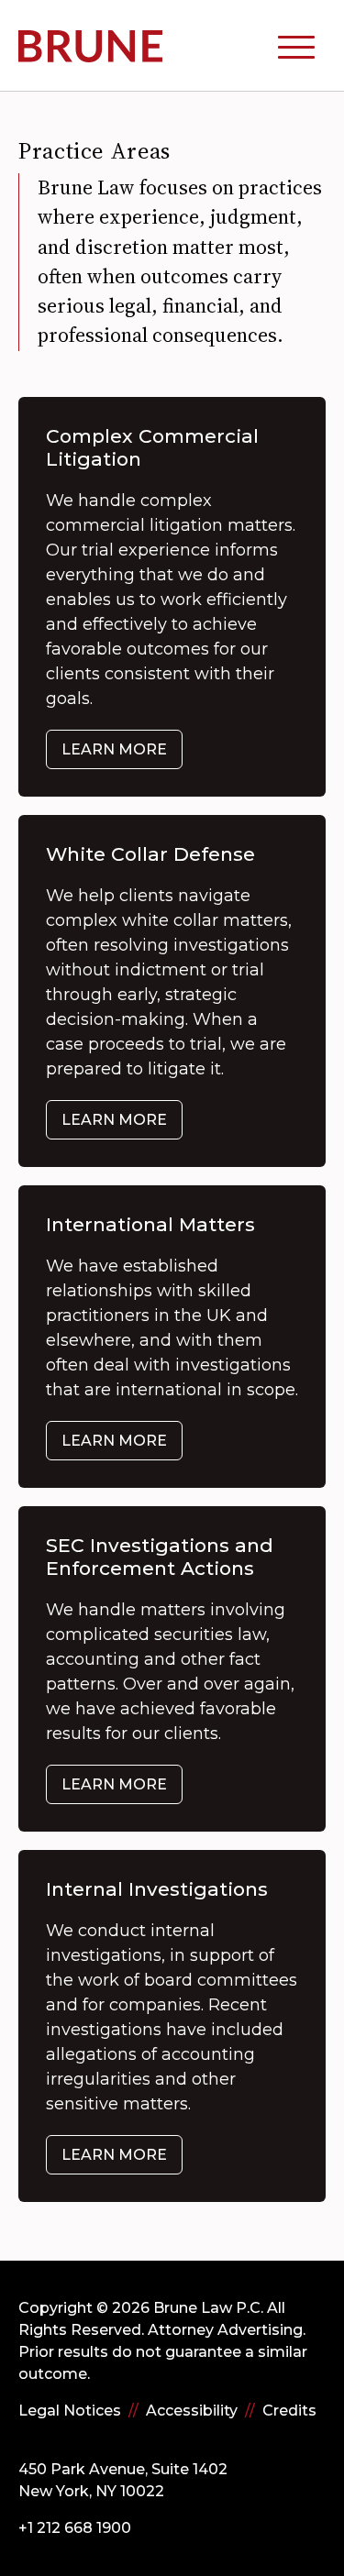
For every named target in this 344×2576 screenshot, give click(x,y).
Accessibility (192, 2411)
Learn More (114, 749)
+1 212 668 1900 (75, 2528)
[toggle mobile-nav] (296, 46)
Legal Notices (70, 2411)
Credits (289, 2411)
